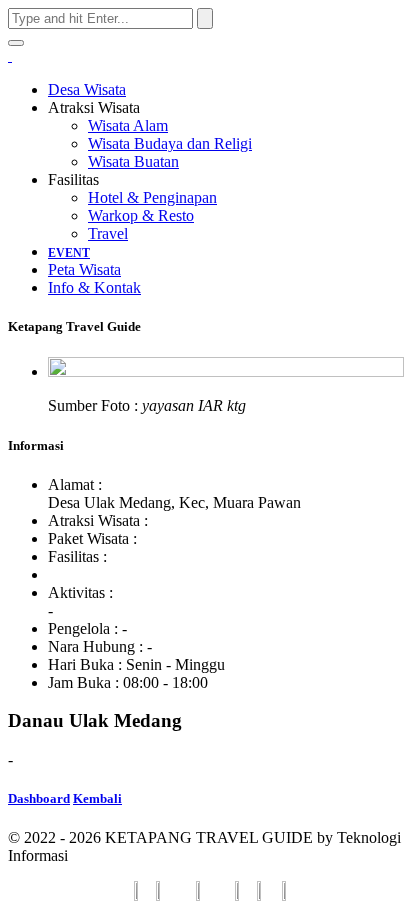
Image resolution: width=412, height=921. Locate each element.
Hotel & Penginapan (152, 197)
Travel (108, 233)
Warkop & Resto (141, 215)
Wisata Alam (128, 125)
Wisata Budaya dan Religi (170, 143)
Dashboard (39, 798)
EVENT (69, 253)
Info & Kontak (94, 287)
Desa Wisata (87, 89)
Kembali (97, 798)
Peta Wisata (84, 269)
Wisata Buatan (133, 161)
